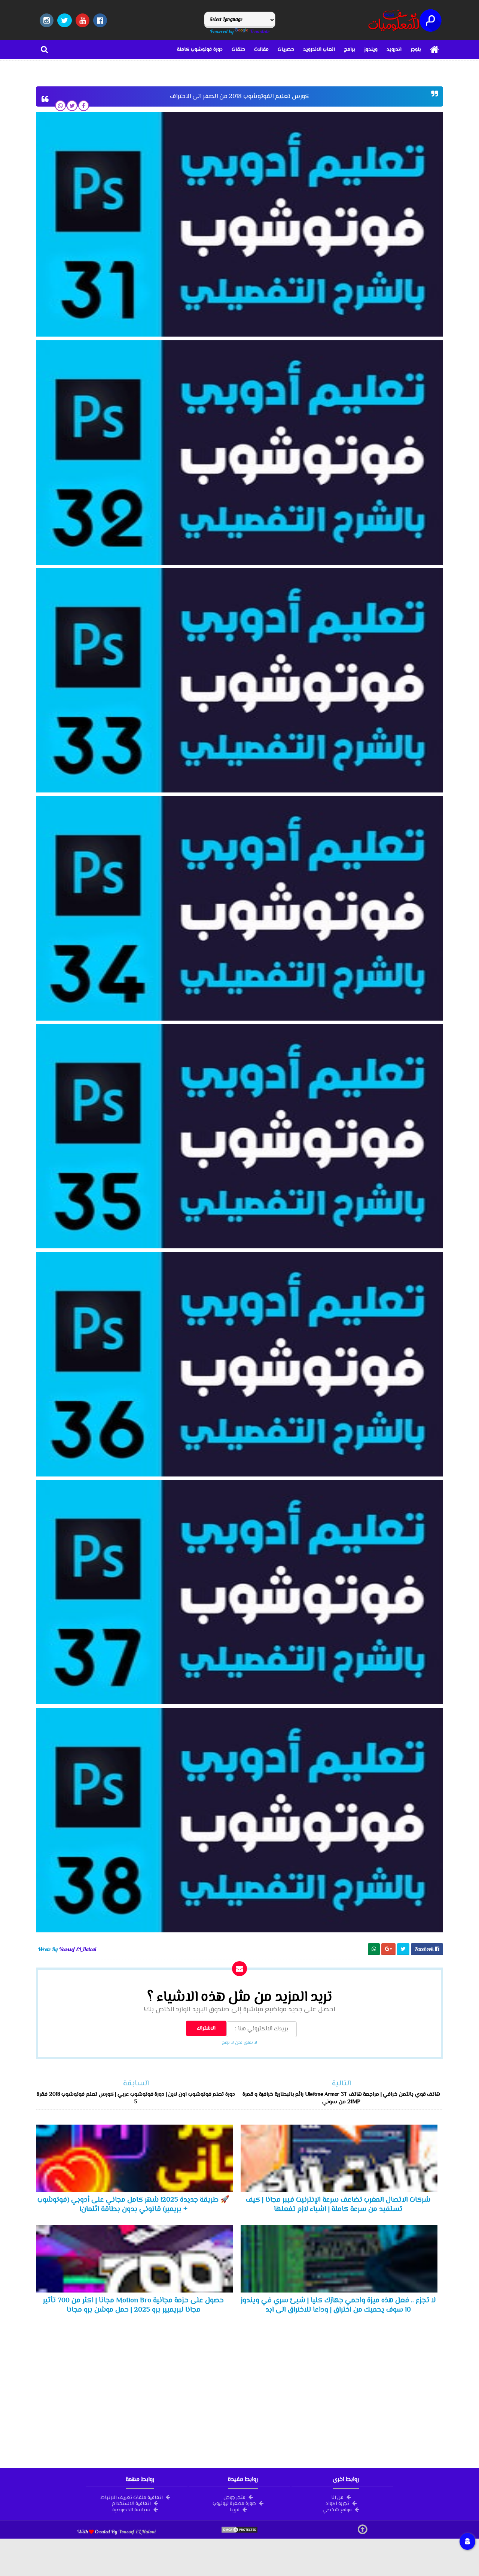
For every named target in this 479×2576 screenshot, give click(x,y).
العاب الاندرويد (319, 50)
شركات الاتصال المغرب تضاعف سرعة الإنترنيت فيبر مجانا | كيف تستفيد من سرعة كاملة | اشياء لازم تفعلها (338, 2205)
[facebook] (100, 20)
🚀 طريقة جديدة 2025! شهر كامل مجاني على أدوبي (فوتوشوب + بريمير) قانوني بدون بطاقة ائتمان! (133, 2205)
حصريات (286, 50)
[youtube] (83, 20)
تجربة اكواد (337, 2503)
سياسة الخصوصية (131, 2509)
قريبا (234, 2509)
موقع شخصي (337, 2509)
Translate (260, 31)
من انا (337, 2497)
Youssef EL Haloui (137, 2531)
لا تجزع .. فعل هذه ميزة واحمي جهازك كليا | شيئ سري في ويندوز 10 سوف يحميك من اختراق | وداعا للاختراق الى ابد (338, 2305)
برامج (350, 50)
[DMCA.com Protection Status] (239, 2531)
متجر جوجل (234, 2497)
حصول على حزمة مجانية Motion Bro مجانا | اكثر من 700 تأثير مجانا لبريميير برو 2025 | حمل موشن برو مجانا (133, 2305)
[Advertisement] (239, 2390)
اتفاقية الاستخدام (131, 2503)
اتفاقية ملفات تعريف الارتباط (132, 2497)
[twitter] (65, 20)
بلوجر (416, 50)
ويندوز (371, 50)
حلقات (238, 50)
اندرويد (394, 50)
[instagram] (47, 20)
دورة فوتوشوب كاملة (200, 50)
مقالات (261, 50)
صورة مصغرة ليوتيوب (234, 2503)
